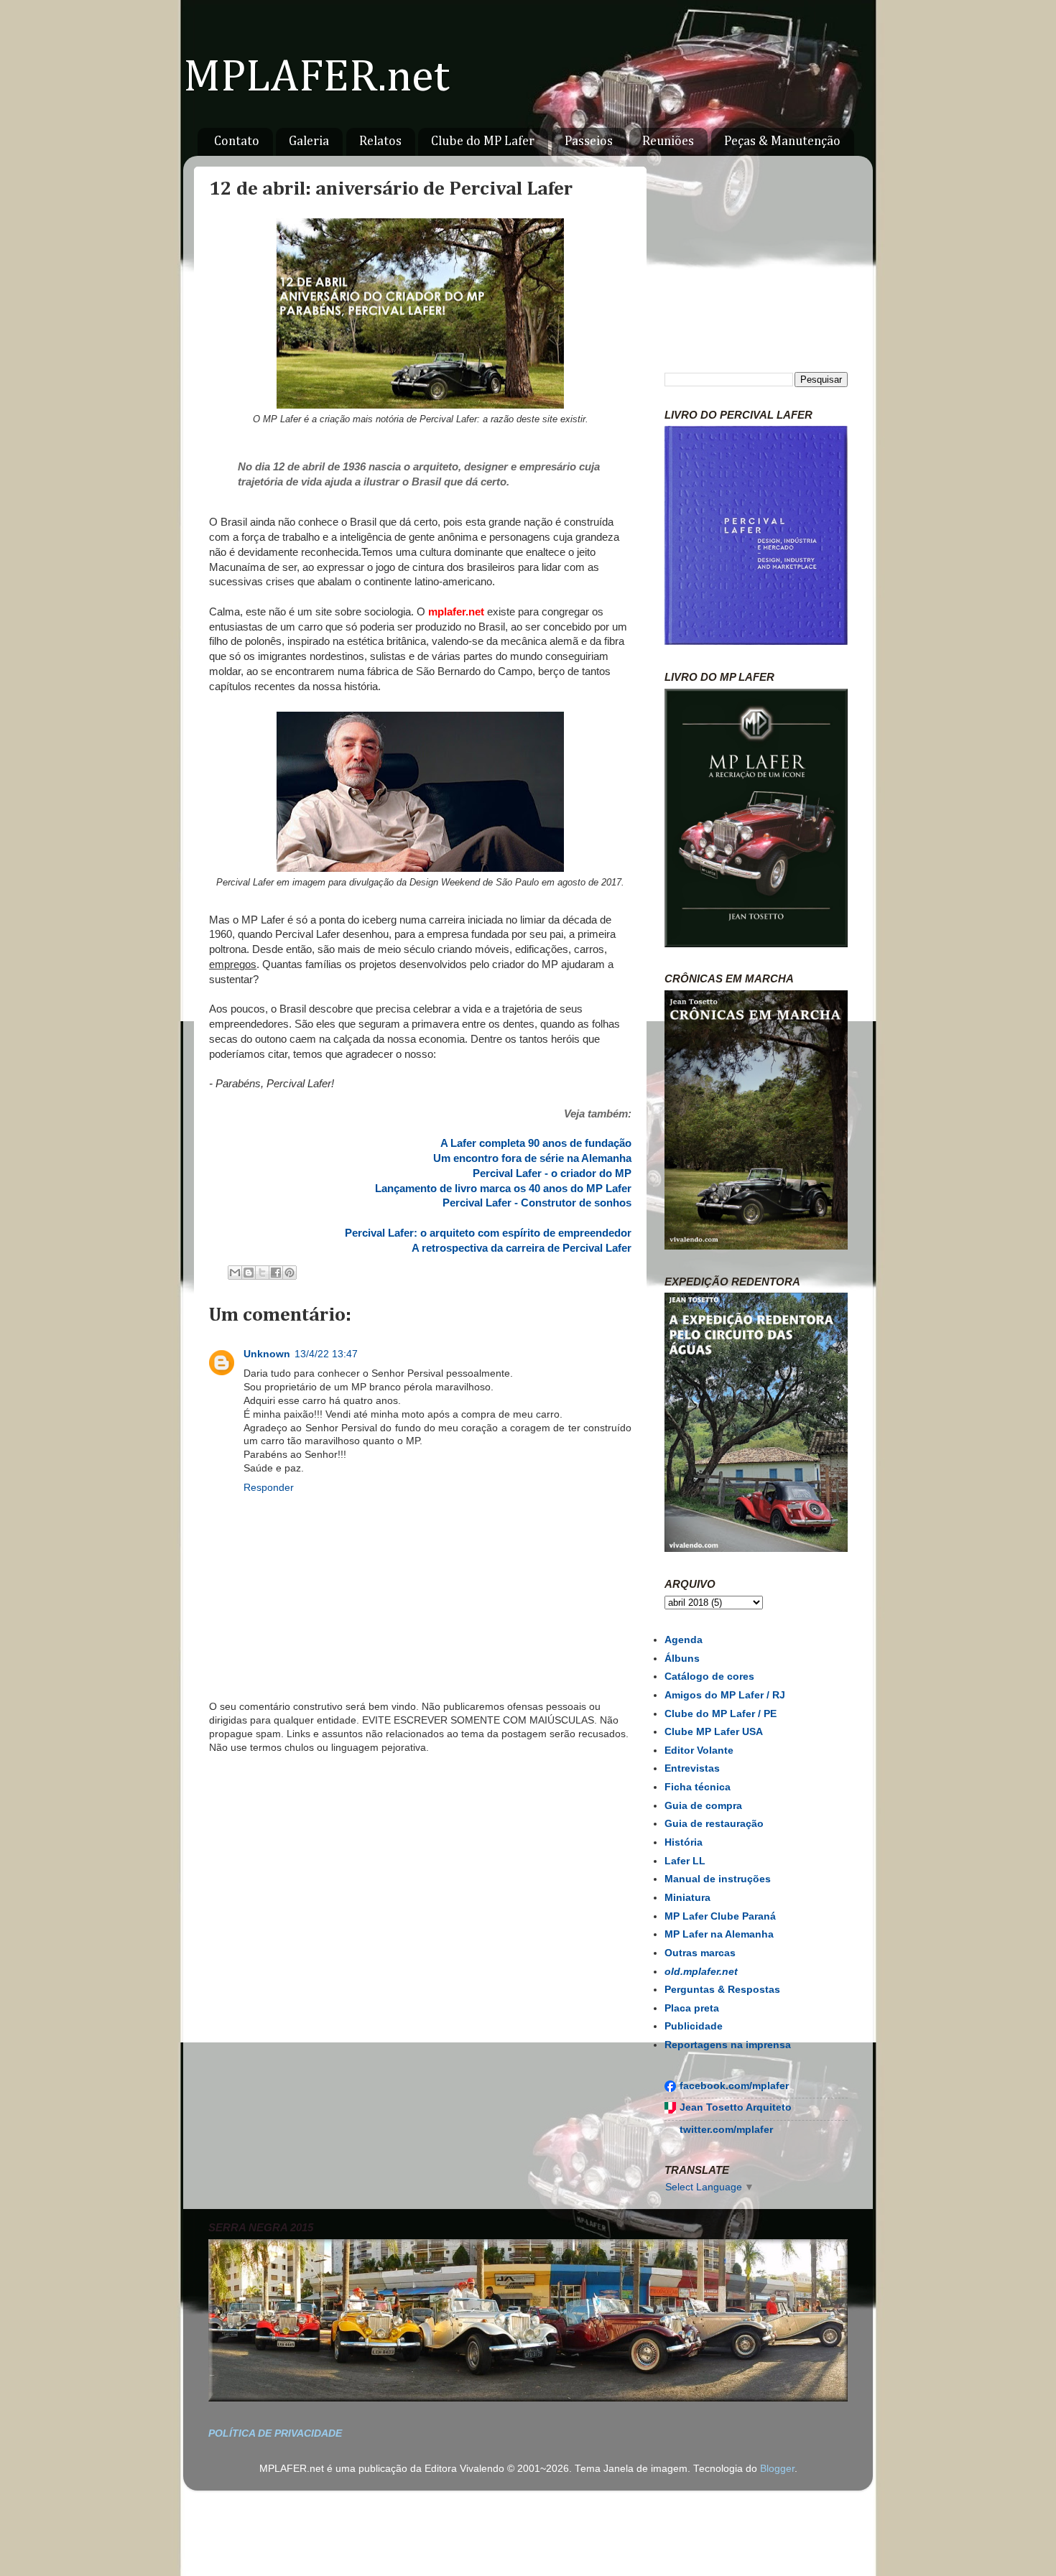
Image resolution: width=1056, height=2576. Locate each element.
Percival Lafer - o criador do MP (552, 1173)
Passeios (589, 141)
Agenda (684, 1640)
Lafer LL (685, 1861)
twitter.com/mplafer (726, 2130)
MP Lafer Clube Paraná (720, 1916)
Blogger (777, 2469)
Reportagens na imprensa (728, 2045)
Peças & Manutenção (782, 141)
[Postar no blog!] (249, 1273)
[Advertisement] (420, 1896)
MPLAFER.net (316, 78)
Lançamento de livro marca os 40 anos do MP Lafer (503, 1189)
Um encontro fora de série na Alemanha (532, 1158)
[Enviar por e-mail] (235, 1273)
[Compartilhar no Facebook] (276, 1273)
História (684, 1842)
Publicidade (694, 2026)
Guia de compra (703, 1806)
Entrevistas (692, 1768)
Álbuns (682, 1659)
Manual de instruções (718, 1879)
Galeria (309, 141)
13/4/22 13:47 (326, 1354)
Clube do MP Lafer (483, 141)
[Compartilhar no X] (262, 1273)
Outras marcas (700, 1953)
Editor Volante (699, 1750)
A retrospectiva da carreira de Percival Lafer (522, 1248)
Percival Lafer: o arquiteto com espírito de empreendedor (488, 1233)
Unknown (267, 1354)
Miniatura (687, 1898)
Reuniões (668, 141)
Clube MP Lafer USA (714, 1732)
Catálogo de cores (709, 1677)
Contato (237, 141)
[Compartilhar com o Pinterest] (290, 1273)
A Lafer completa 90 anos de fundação (536, 1143)
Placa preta (692, 2008)
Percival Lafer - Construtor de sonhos (537, 1203)
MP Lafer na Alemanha (719, 1934)
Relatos (380, 141)
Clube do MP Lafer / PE (721, 1714)
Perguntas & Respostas (722, 1990)
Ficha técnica (698, 1787)
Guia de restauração (714, 1824)
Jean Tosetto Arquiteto (736, 2107)
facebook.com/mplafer (734, 2086)
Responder (269, 1488)
